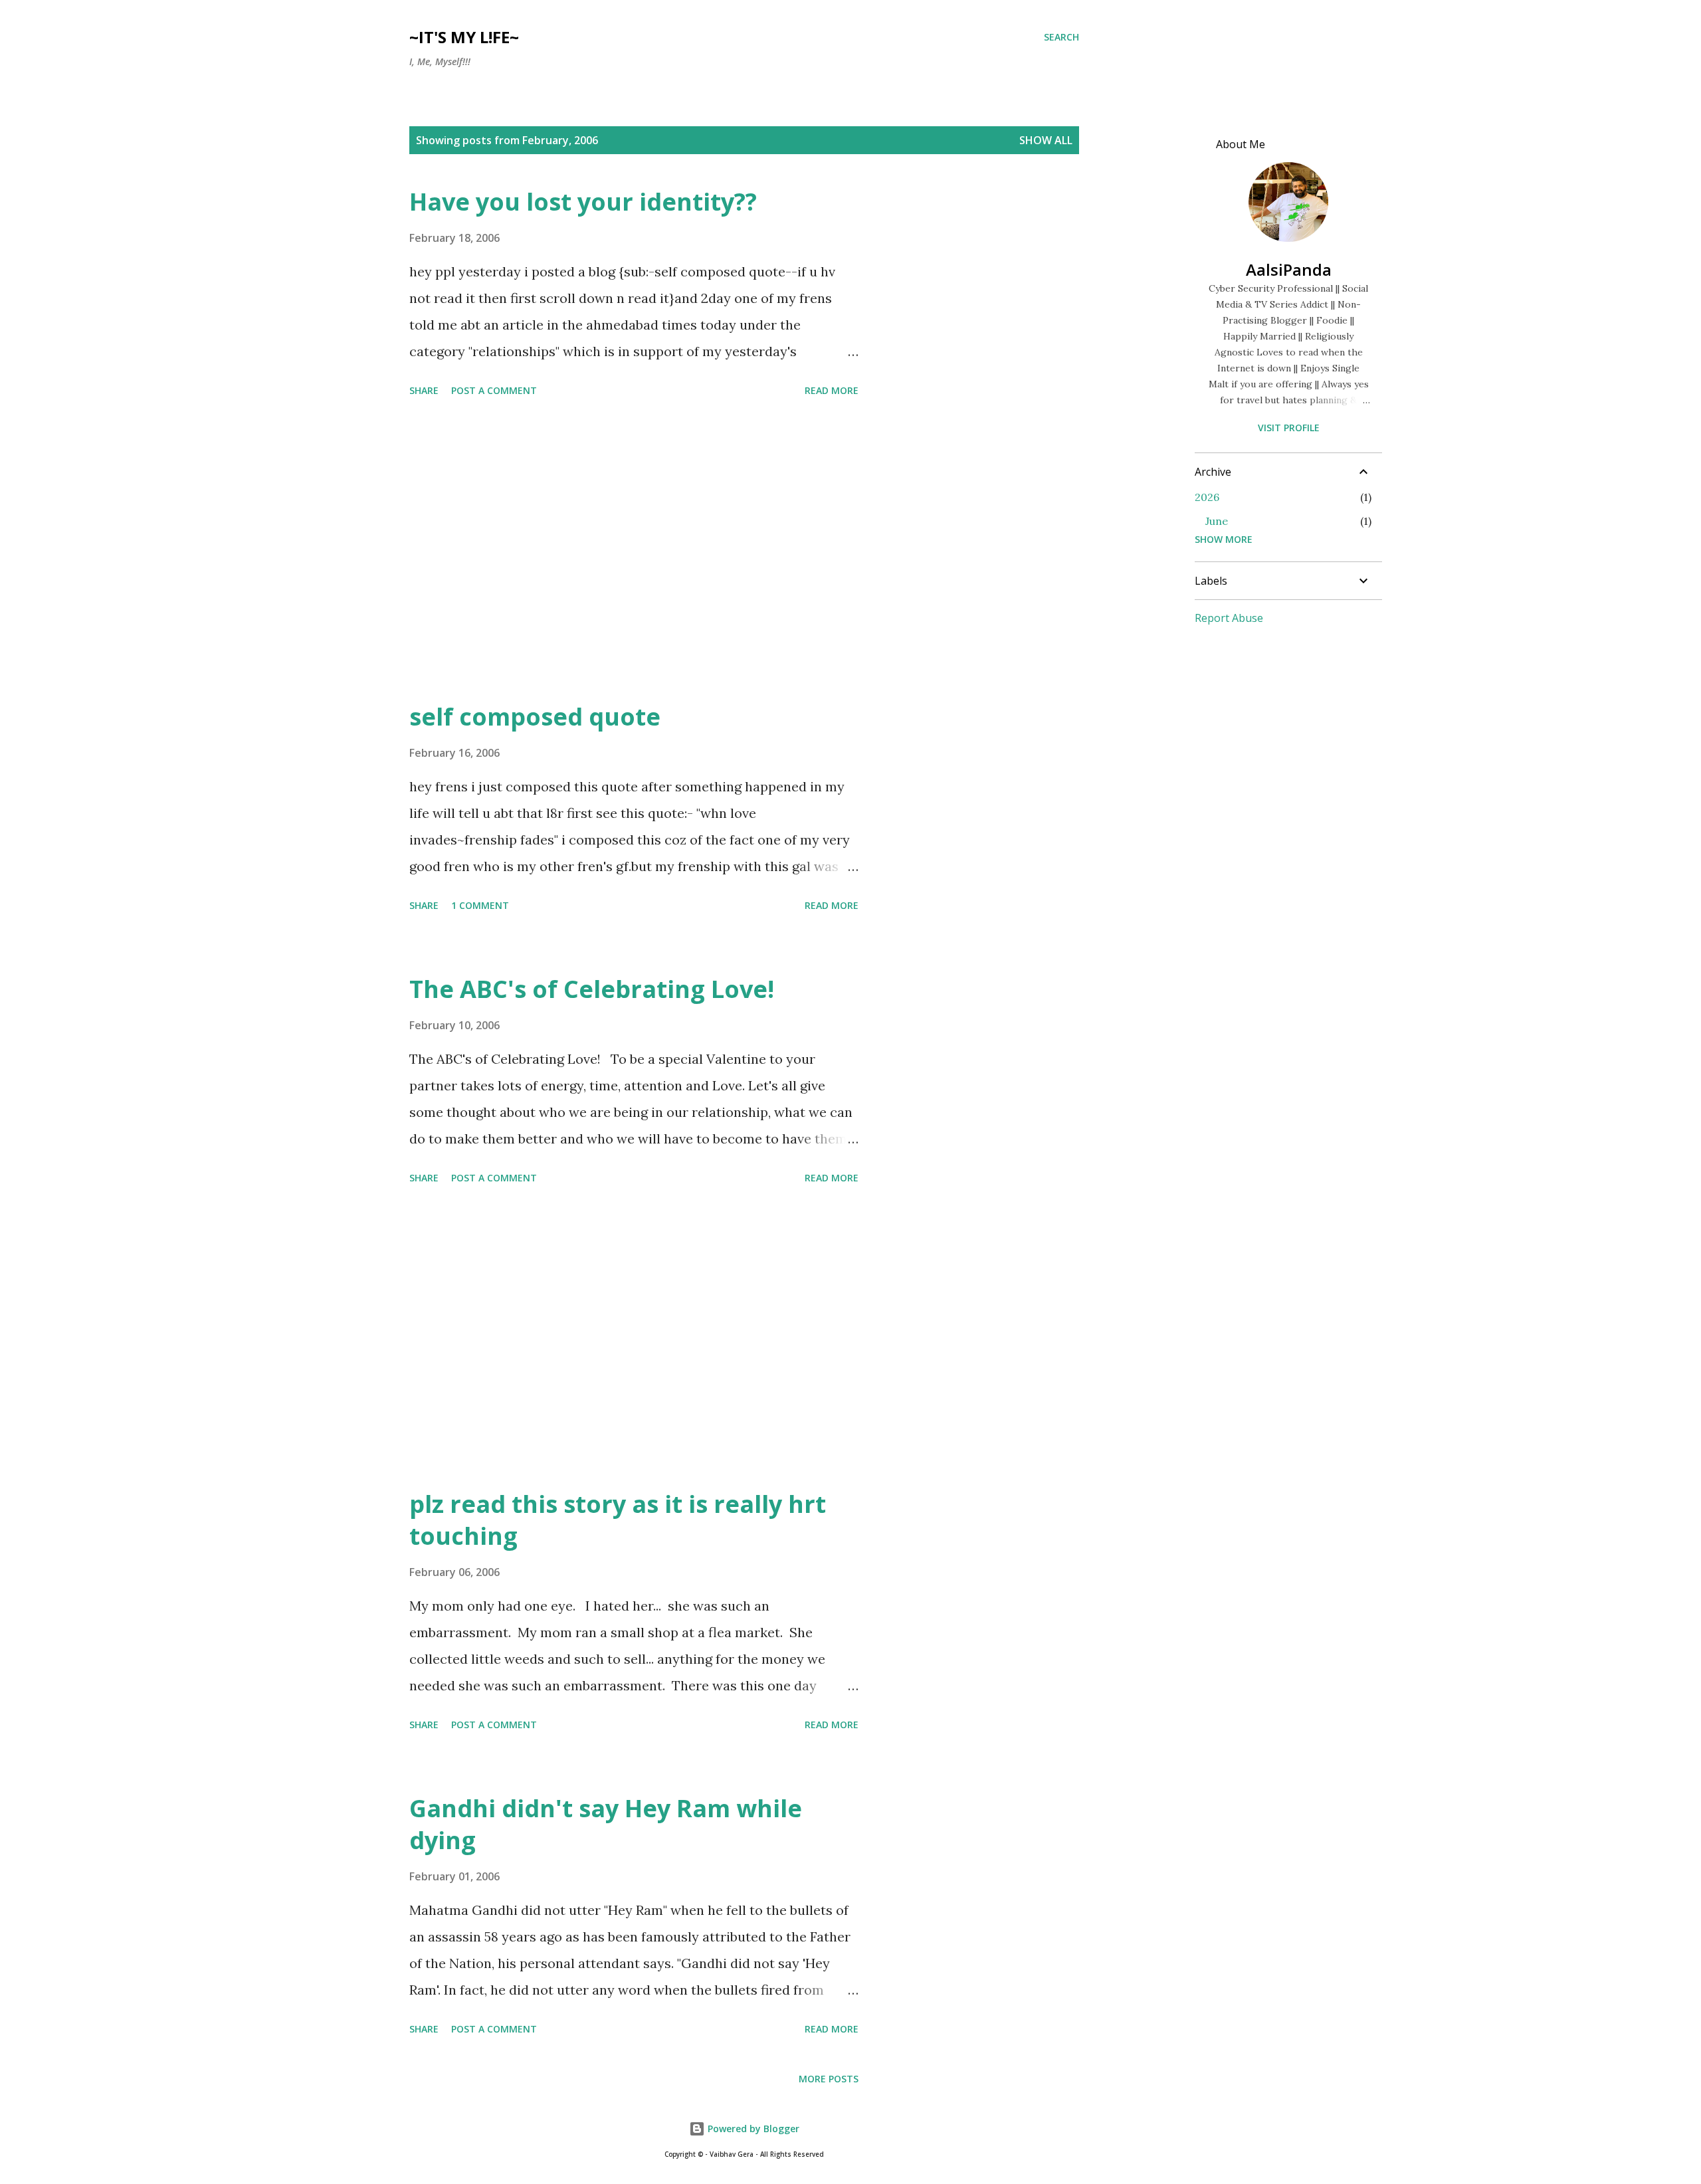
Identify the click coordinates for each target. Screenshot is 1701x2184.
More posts (829, 2079)
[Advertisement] (634, 551)
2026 (1207, 497)
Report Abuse (1229, 618)
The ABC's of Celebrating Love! (592, 989)
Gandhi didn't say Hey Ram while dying (606, 1824)
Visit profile (1289, 428)
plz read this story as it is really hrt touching (618, 1520)
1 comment (480, 905)
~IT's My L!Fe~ (464, 37)
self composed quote (535, 717)
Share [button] (424, 390)
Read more (832, 390)
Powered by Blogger (752, 2129)
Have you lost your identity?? (583, 202)
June (1217, 521)
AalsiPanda (1289, 269)
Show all (1046, 140)
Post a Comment (494, 390)
